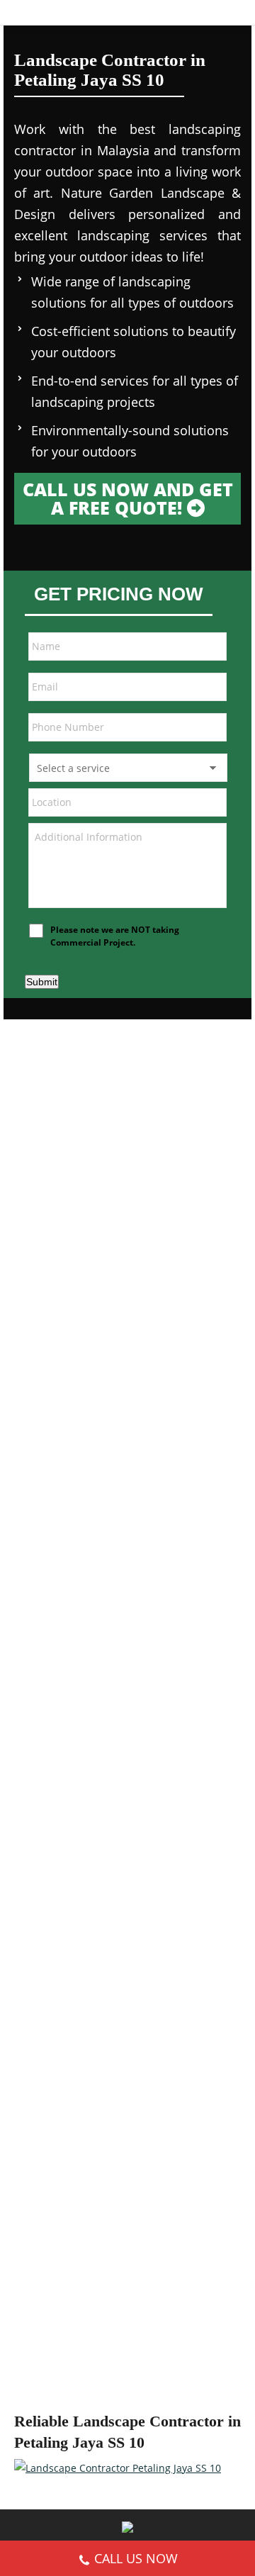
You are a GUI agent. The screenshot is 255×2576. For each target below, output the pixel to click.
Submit (42, 982)
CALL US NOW (136, 2558)
